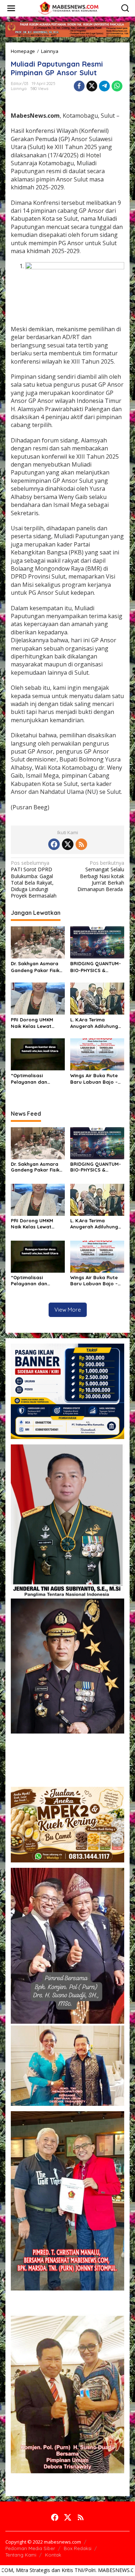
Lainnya (19, 89)
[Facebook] (54, 844)
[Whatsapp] (117, 86)
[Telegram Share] (104, 86)
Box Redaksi (78, 2548)
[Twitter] (68, 844)
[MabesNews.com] (69, 8)
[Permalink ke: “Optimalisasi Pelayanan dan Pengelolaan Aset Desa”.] (38, 1054)
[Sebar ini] (79, 86)
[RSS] (81, 844)
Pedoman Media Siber (30, 2548)
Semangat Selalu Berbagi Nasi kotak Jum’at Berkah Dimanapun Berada (101, 876)
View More (68, 1310)
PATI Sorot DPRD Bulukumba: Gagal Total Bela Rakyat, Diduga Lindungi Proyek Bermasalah (34, 879)
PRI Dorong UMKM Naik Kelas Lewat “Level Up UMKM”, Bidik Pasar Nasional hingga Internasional (36, 1023)
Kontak (53, 2555)
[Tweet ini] (92, 86)
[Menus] (11, 8)
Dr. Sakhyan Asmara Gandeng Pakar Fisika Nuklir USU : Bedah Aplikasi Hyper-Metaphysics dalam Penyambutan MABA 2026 (37, 967)
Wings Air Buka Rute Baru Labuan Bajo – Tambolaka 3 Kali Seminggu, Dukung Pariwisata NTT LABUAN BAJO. (94, 1079)
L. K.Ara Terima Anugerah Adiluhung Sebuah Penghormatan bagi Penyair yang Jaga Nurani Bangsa (94, 1023)
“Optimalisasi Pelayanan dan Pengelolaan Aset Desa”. (32, 1079)
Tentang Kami (21, 2555)
